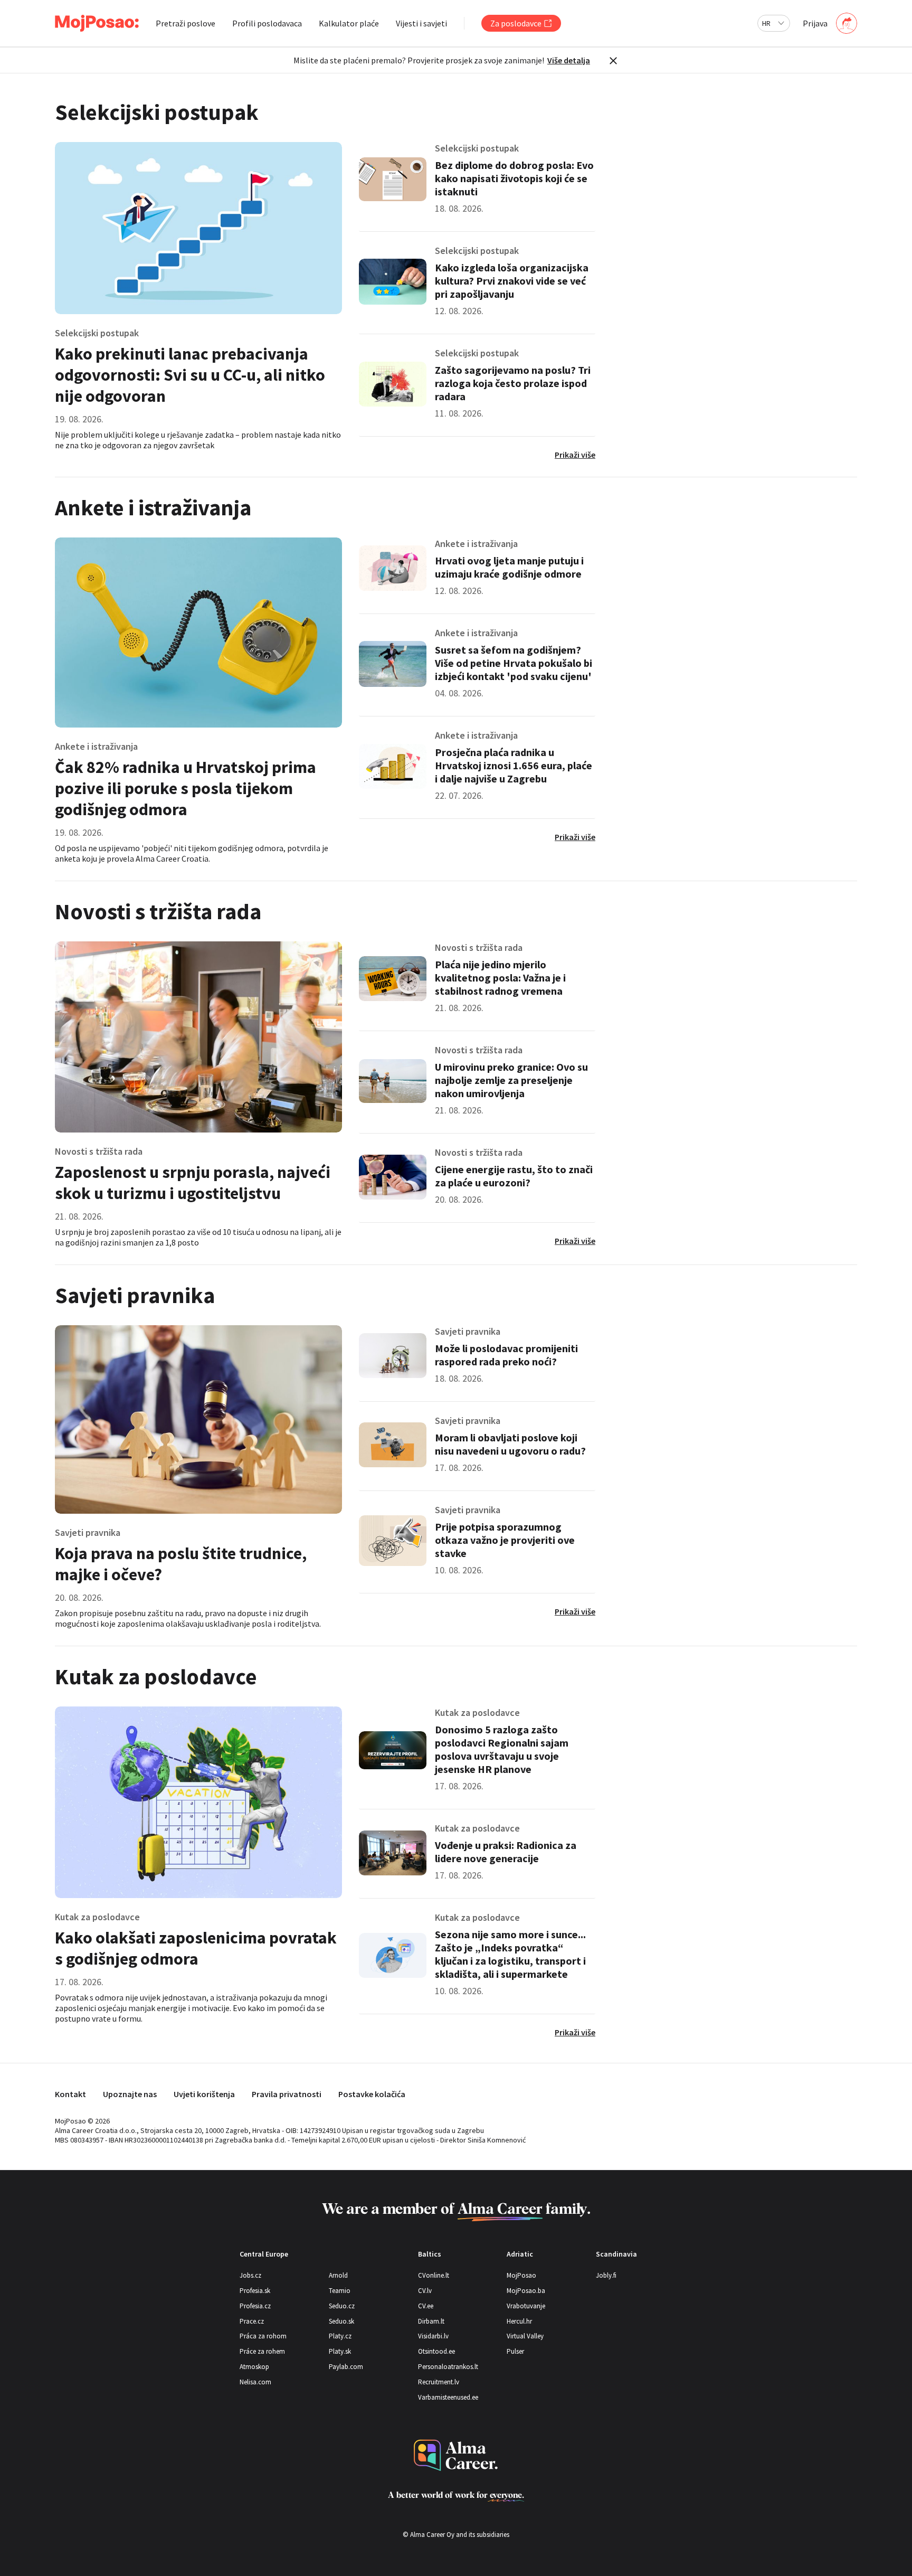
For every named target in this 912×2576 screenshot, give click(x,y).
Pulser (515, 2351)
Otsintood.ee (436, 2351)
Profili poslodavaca (267, 23)
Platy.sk (340, 2351)
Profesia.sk (255, 2291)
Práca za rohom (263, 2336)
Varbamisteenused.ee (448, 2397)
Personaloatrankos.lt (448, 2367)
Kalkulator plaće (349, 23)
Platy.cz (340, 2336)
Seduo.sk (341, 2321)
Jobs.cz (250, 2275)
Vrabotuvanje (526, 2306)
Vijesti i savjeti (421, 23)
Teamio (340, 2291)
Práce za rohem (262, 2351)
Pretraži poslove (186, 23)
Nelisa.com (255, 2382)
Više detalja (569, 60)
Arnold (338, 2275)
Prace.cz (252, 2321)
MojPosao (521, 2275)
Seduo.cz (342, 2306)
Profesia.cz (255, 2306)
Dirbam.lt (431, 2321)
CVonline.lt (434, 2275)
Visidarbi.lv (433, 2336)
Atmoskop (254, 2367)
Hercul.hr (519, 2321)
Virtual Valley (525, 2336)
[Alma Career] (456, 2455)
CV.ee (426, 2306)
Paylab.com (346, 2367)
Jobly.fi (606, 2275)
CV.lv (425, 2291)
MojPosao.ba (526, 2291)
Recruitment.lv (439, 2382)
